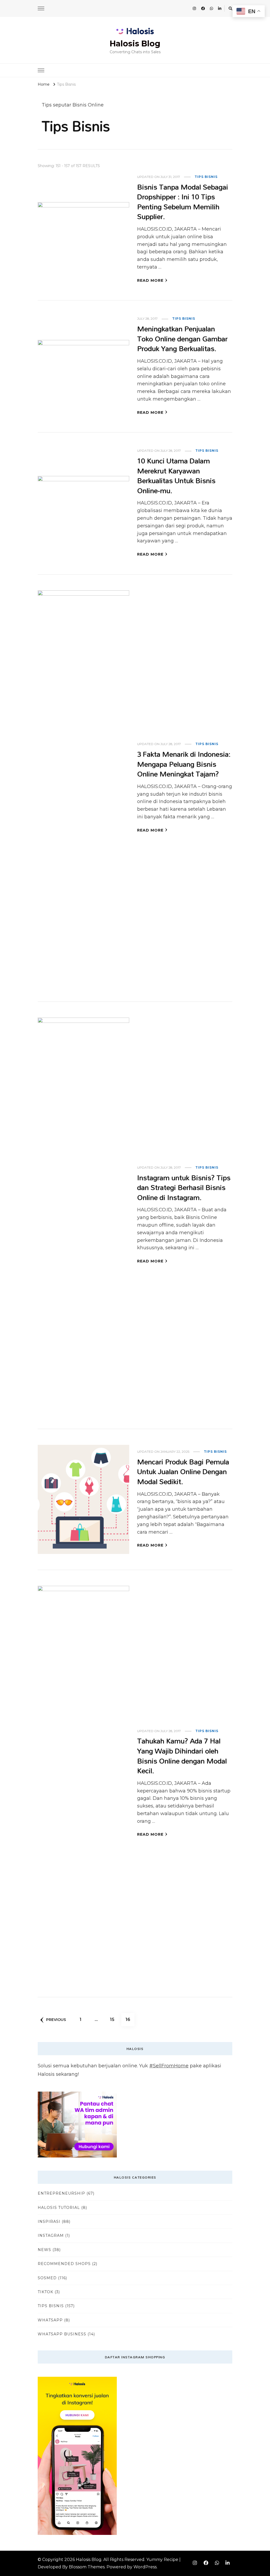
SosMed (47, 2278)
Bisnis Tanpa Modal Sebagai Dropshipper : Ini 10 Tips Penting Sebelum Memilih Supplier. (183, 202)
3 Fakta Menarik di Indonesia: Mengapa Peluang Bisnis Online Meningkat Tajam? (184, 764)
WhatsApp (50, 2320)
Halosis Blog (135, 44)
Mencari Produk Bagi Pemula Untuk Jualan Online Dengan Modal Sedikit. (183, 1471)
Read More (150, 280)
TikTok (45, 2292)
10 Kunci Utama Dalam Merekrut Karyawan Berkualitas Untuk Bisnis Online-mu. (176, 475)
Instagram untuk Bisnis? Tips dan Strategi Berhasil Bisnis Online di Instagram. (184, 1187)
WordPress (145, 2567)
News (44, 2250)
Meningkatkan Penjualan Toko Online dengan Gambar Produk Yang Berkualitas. (182, 338)
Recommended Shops (64, 2264)
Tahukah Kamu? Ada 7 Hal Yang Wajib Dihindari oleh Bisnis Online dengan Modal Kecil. (182, 1756)
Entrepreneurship (61, 2193)
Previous (56, 2020)
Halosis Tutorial (59, 2208)
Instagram (51, 2235)
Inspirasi (49, 2222)
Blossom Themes (87, 2567)
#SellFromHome (169, 2066)
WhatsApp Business (62, 2334)
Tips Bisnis (206, 177)
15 (114, 2019)
